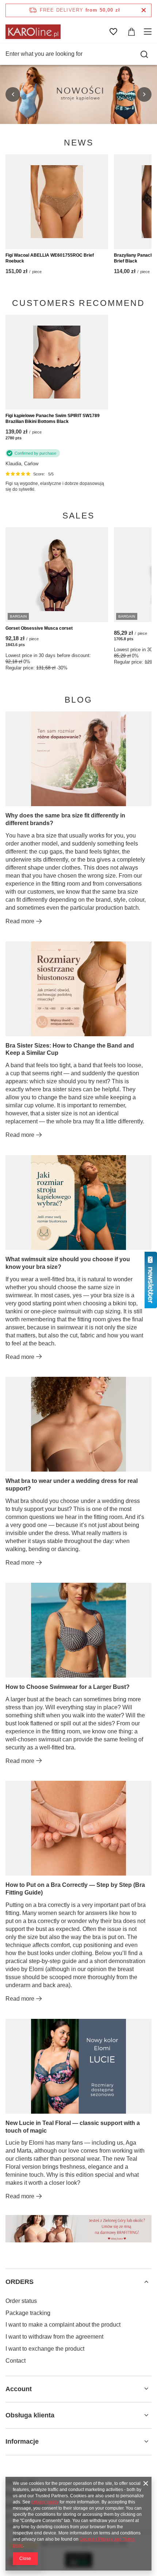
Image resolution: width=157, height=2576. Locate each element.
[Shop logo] (33, 32)
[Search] (144, 54)
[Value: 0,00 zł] (131, 32)
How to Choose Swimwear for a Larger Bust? (68, 1687)
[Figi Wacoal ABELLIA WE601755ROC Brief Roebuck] (57, 202)
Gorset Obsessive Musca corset (39, 628)
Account (19, 2389)
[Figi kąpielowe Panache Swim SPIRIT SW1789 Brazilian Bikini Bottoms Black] (57, 362)
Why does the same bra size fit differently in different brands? (65, 819)
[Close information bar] (144, 10)
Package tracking (28, 2313)
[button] (13, 94)
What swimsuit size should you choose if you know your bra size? (68, 1263)
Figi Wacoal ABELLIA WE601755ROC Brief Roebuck (50, 258)
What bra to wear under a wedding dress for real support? (72, 1485)
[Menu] (149, 32)
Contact (16, 2361)
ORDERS (20, 2282)
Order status (21, 2301)
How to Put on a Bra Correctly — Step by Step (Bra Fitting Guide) (75, 1889)
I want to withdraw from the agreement (54, 2337)
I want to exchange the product (45, 2349)
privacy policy (45, 2502)
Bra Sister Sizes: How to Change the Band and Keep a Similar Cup (70, 1049)
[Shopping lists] (113, 32)
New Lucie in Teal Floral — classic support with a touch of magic (73, 2127)
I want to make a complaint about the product (63, 2325)
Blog (78, 700)
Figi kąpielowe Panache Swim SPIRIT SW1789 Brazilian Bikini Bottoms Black (53, 419)
